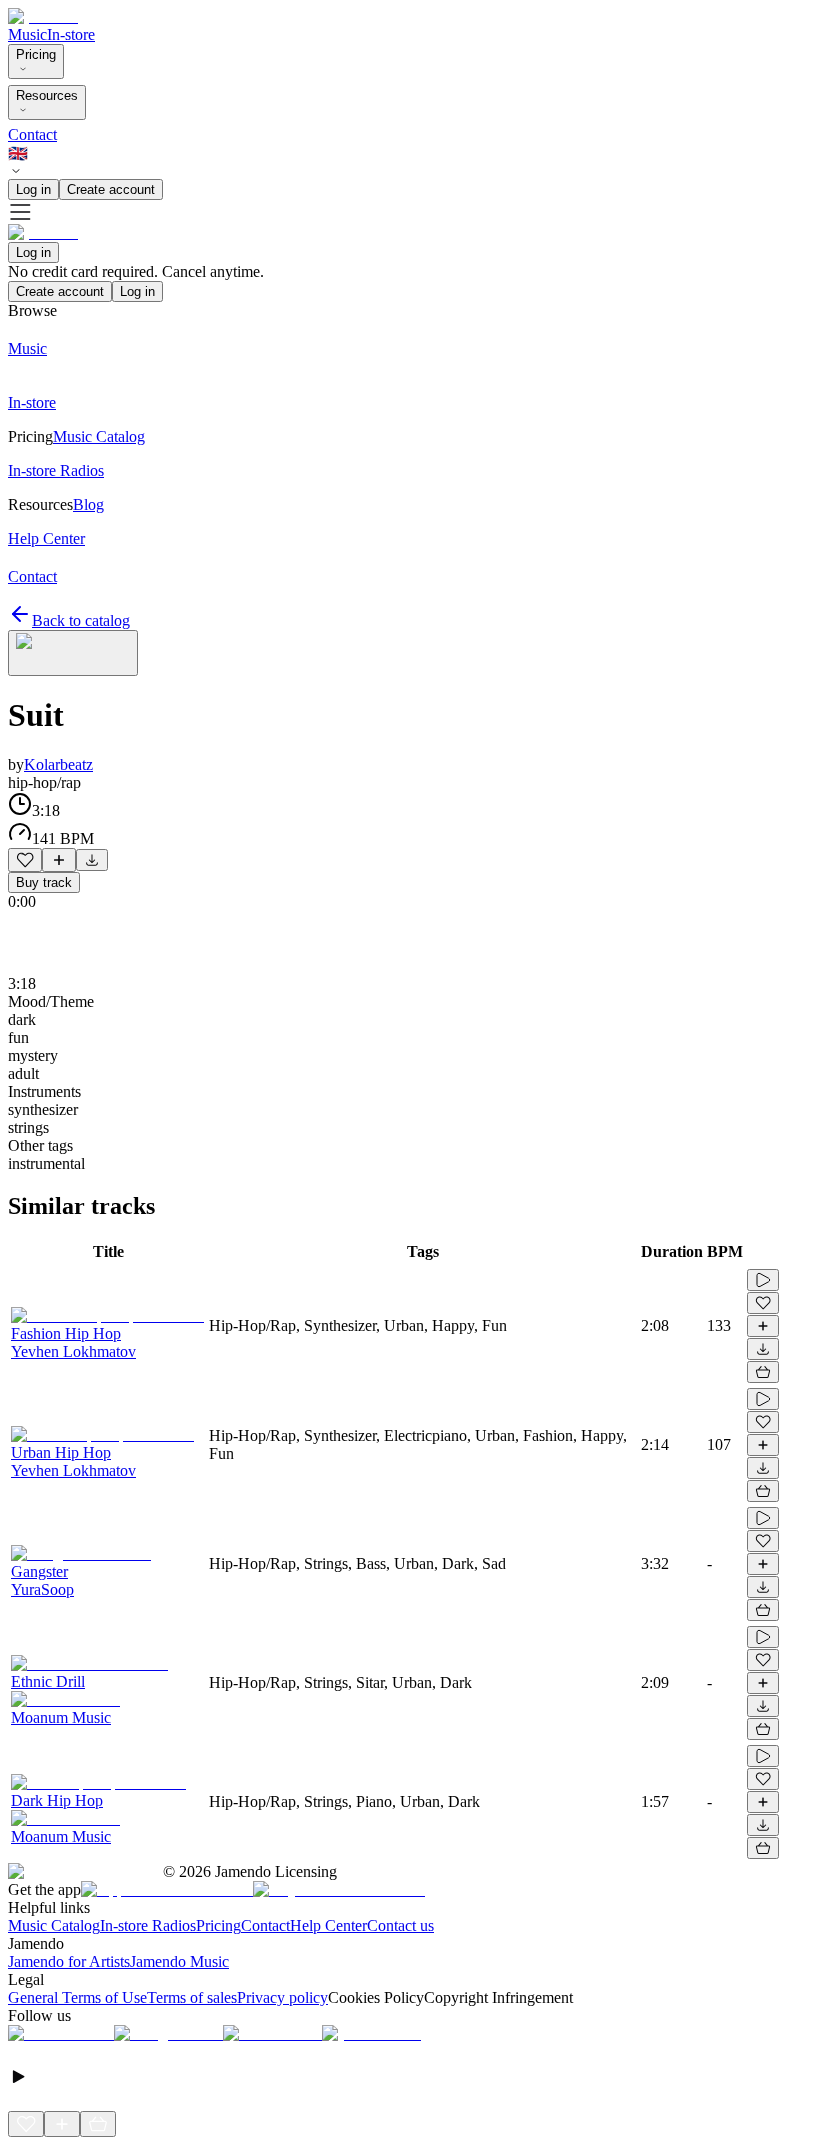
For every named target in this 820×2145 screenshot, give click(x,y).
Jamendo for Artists (69, 1961)
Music (27, 34)
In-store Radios (148, 1925)
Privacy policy (282, 1997)
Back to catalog (81, 620)
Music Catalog (54, 1925)
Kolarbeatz (58, 764)
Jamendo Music (179, 1961)
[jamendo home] (43, 16)
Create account (111, 189)
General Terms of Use (77, 1997)
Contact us (400, 1925)
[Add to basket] (763, 1372)
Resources (47, 95)
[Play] (73, 653)
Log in (33, 189)
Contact (32, 134)
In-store (71, 34)
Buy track (44, 882)
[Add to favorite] (25, 860)
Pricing (36, 54)
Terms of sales (192, 1997)
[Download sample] (92, 860)
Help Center (328, 1925)
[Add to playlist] (59, 860)
